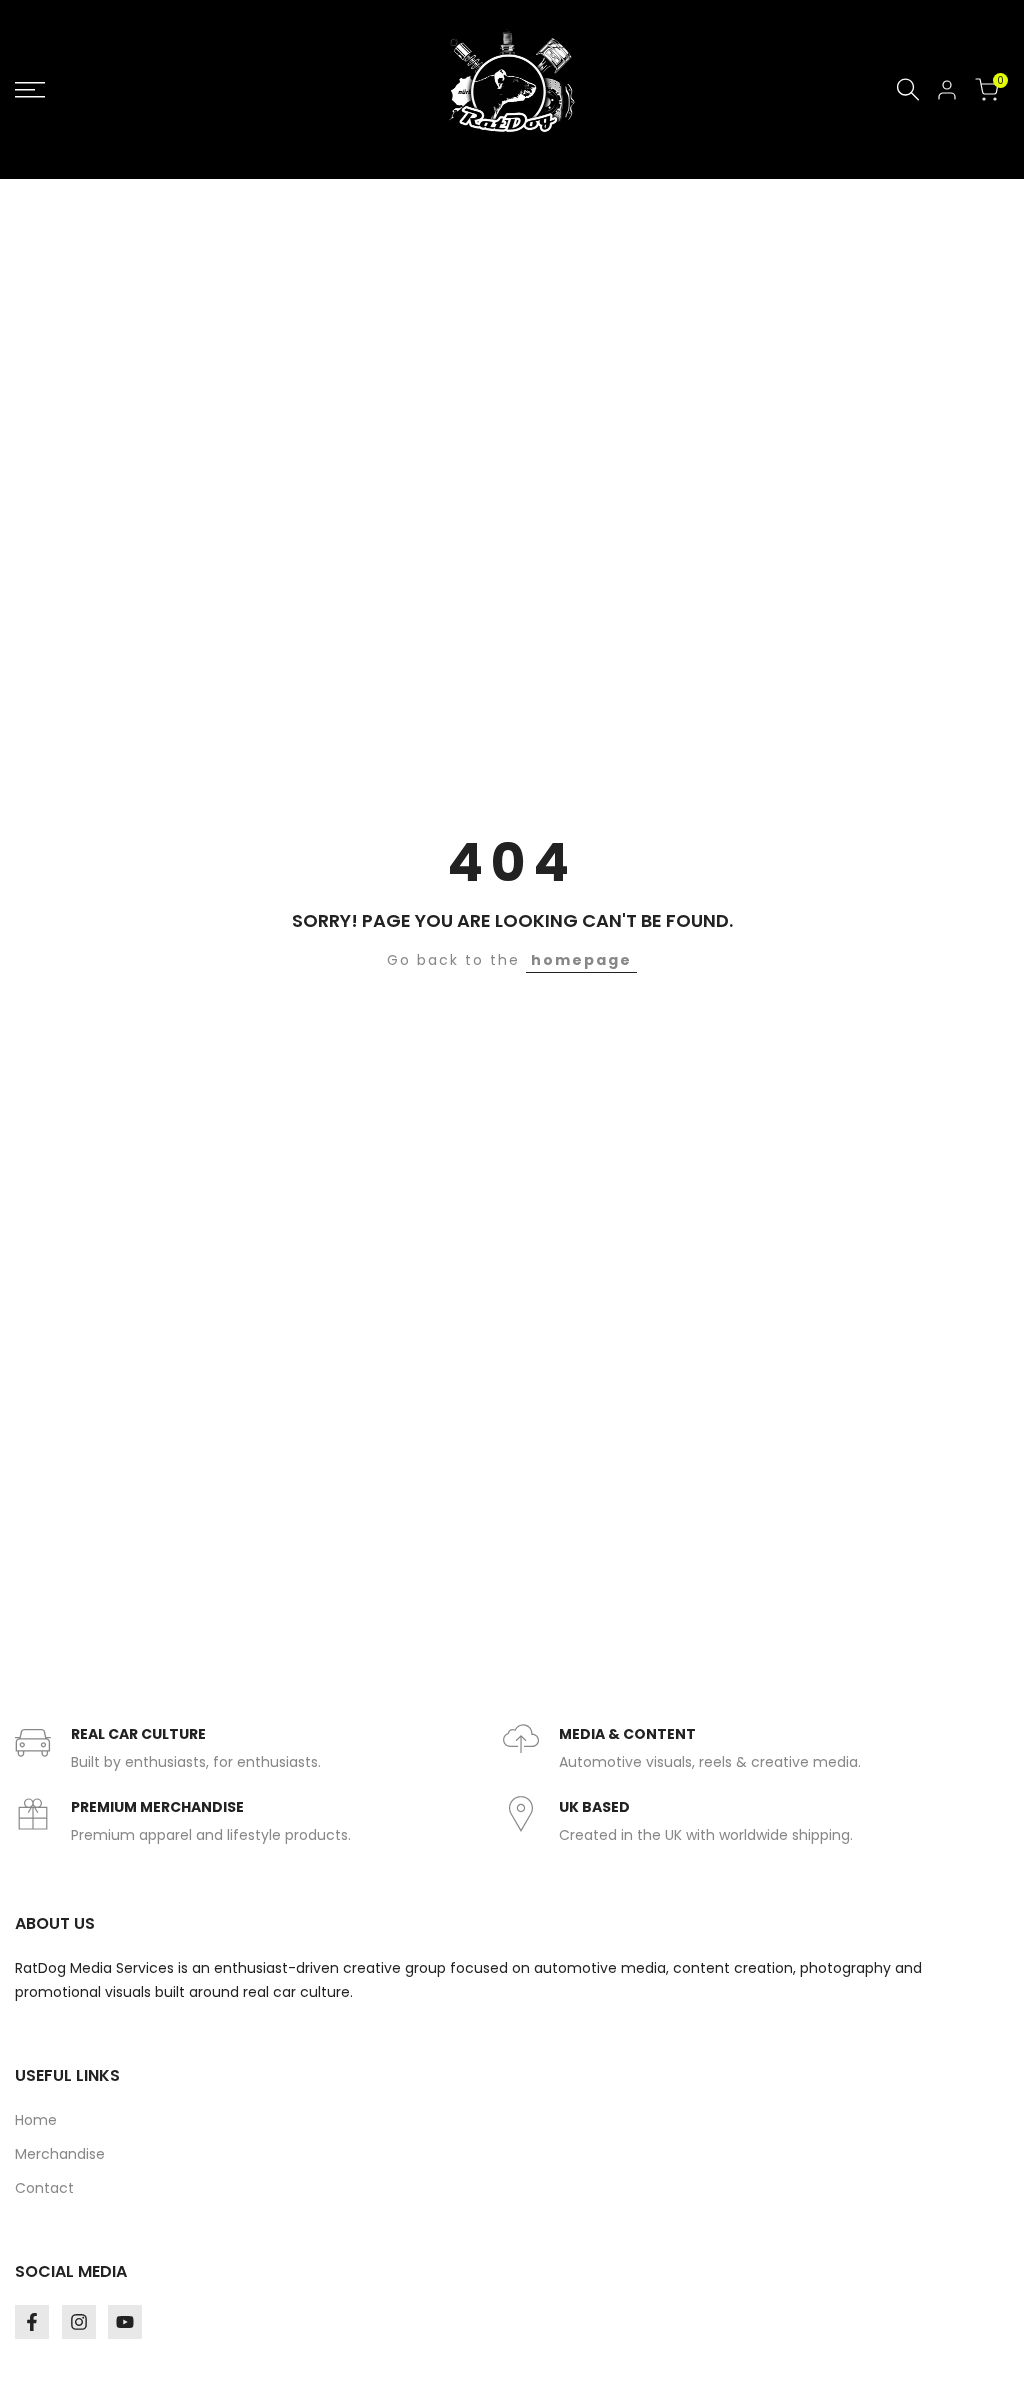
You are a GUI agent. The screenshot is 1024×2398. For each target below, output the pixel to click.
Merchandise (60, 2154)
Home (36, 2120)
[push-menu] (30, 90)
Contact (44, 2188)
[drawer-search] (908, 89)
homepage (581, 960)
